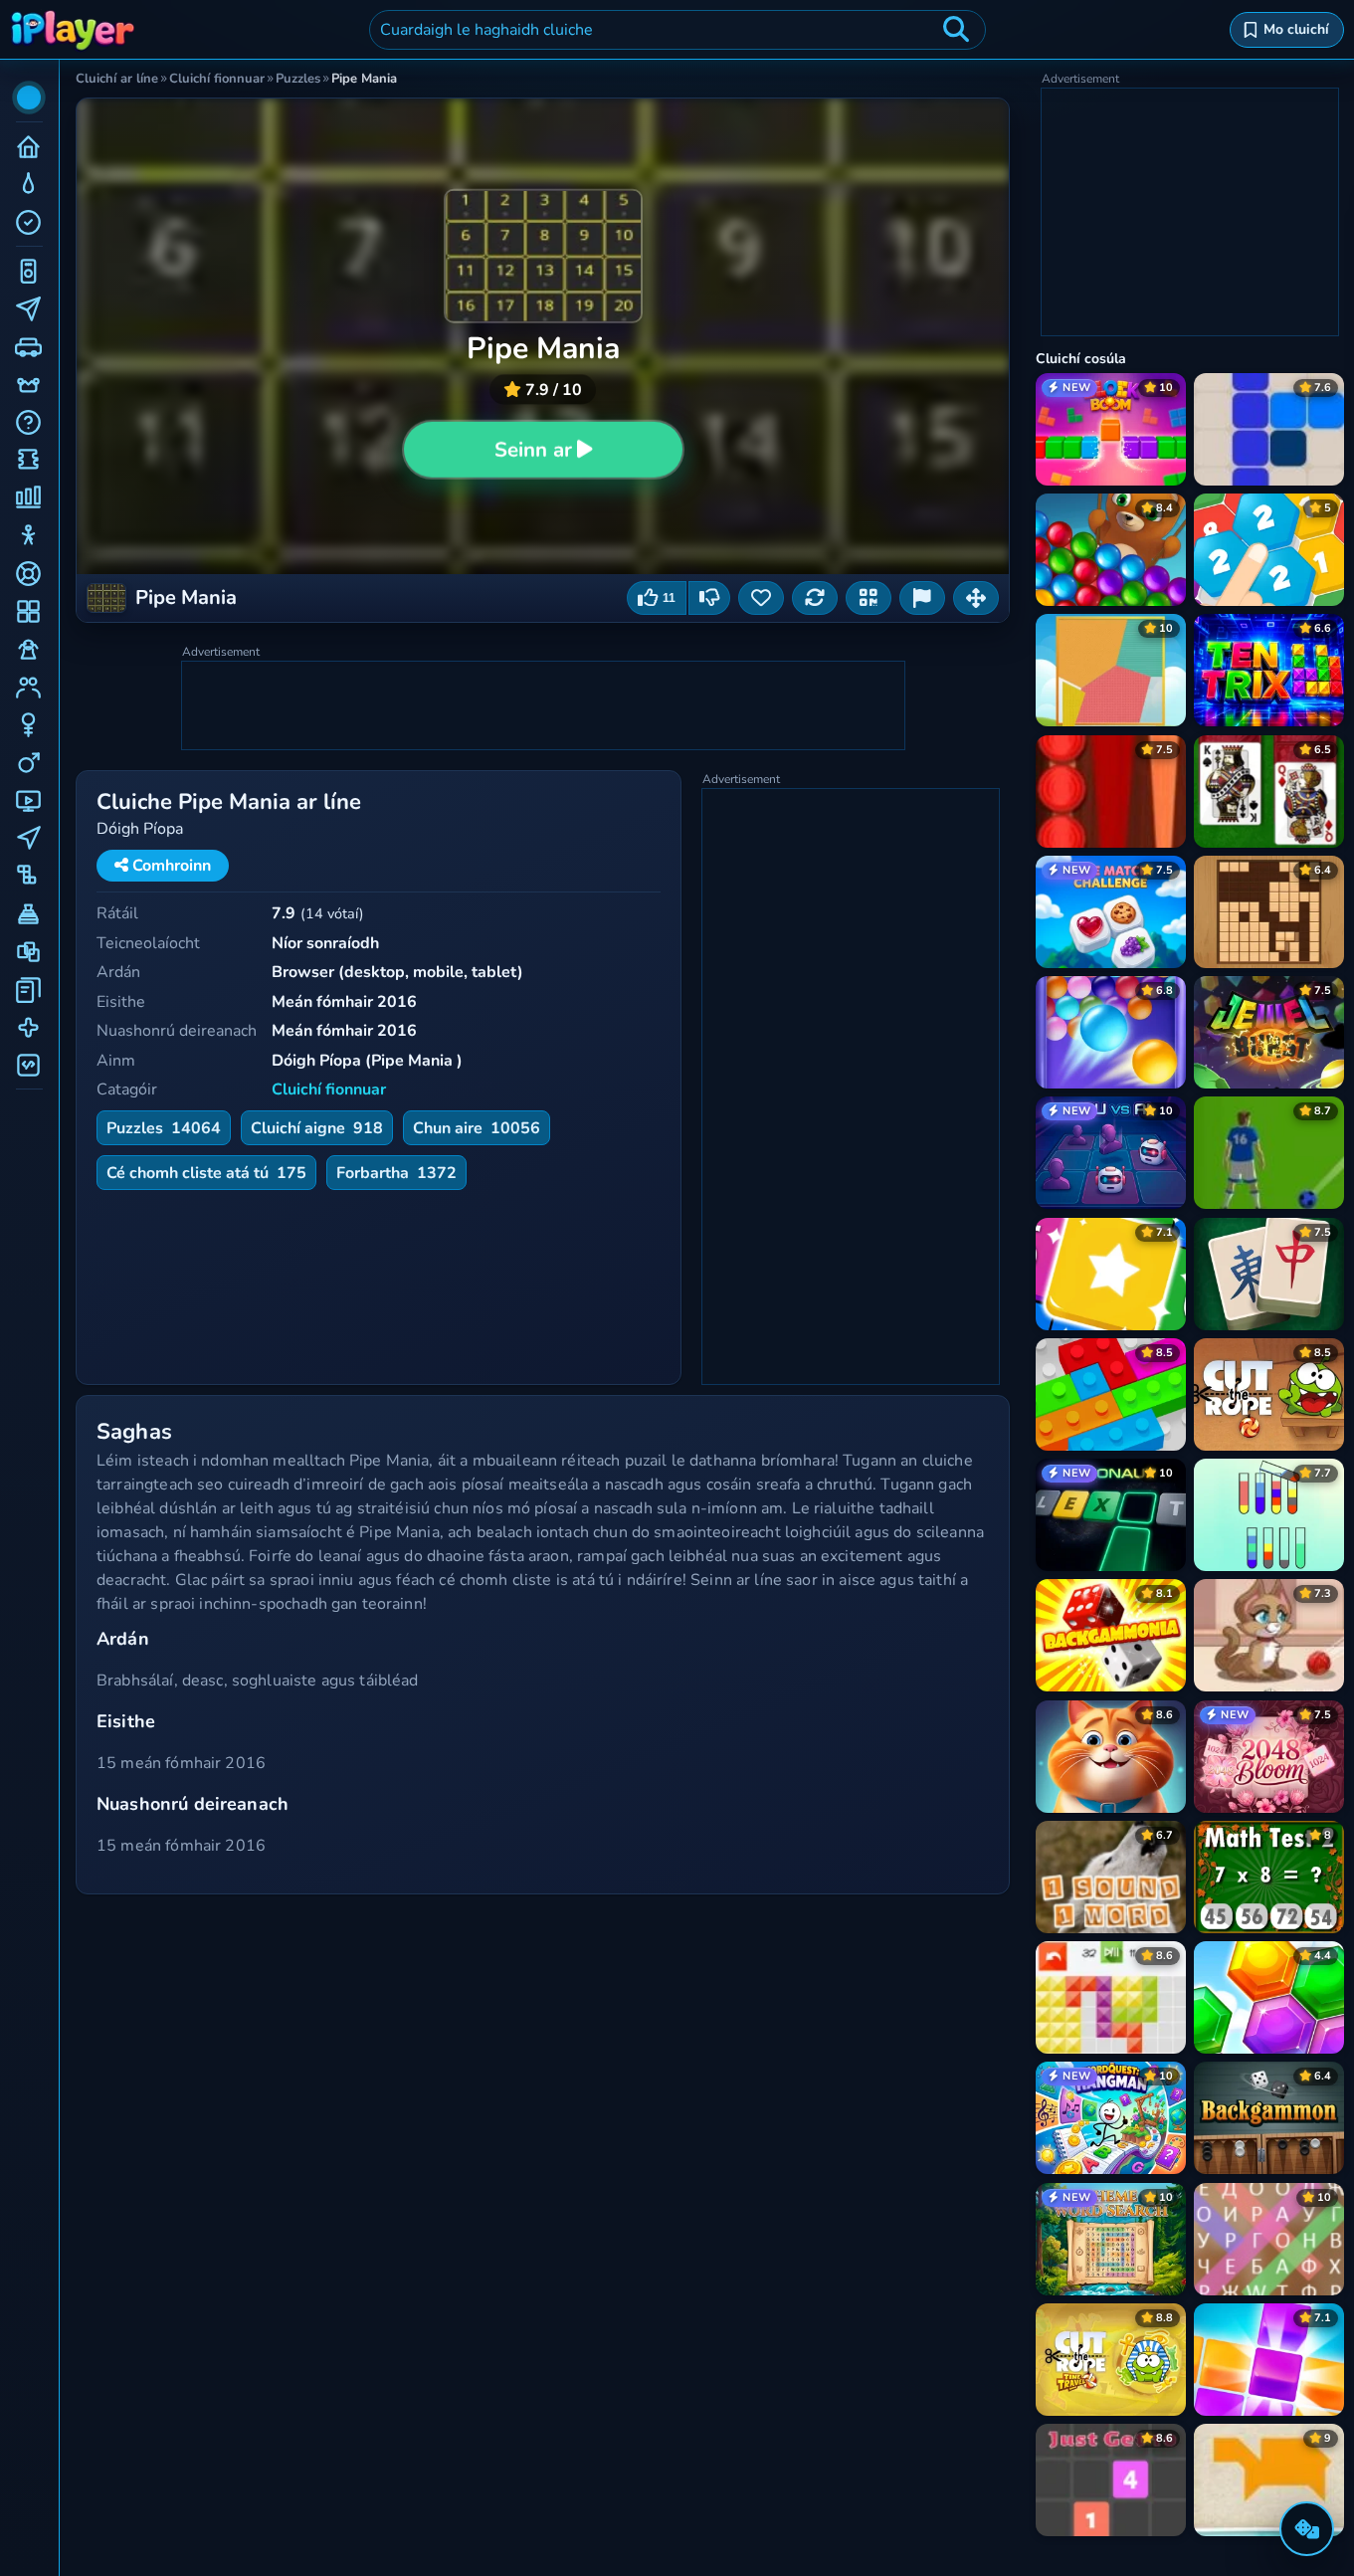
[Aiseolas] (922, 598)
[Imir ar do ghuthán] (869, 598)
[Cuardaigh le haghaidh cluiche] (956, 30)
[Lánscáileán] (976, 598)
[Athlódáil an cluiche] (815, 598)
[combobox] (677, 30)
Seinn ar (533, 449)
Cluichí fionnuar (329, 1090)
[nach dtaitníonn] (709, 598)
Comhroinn (170, 866)
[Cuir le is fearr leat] (761, 598)
